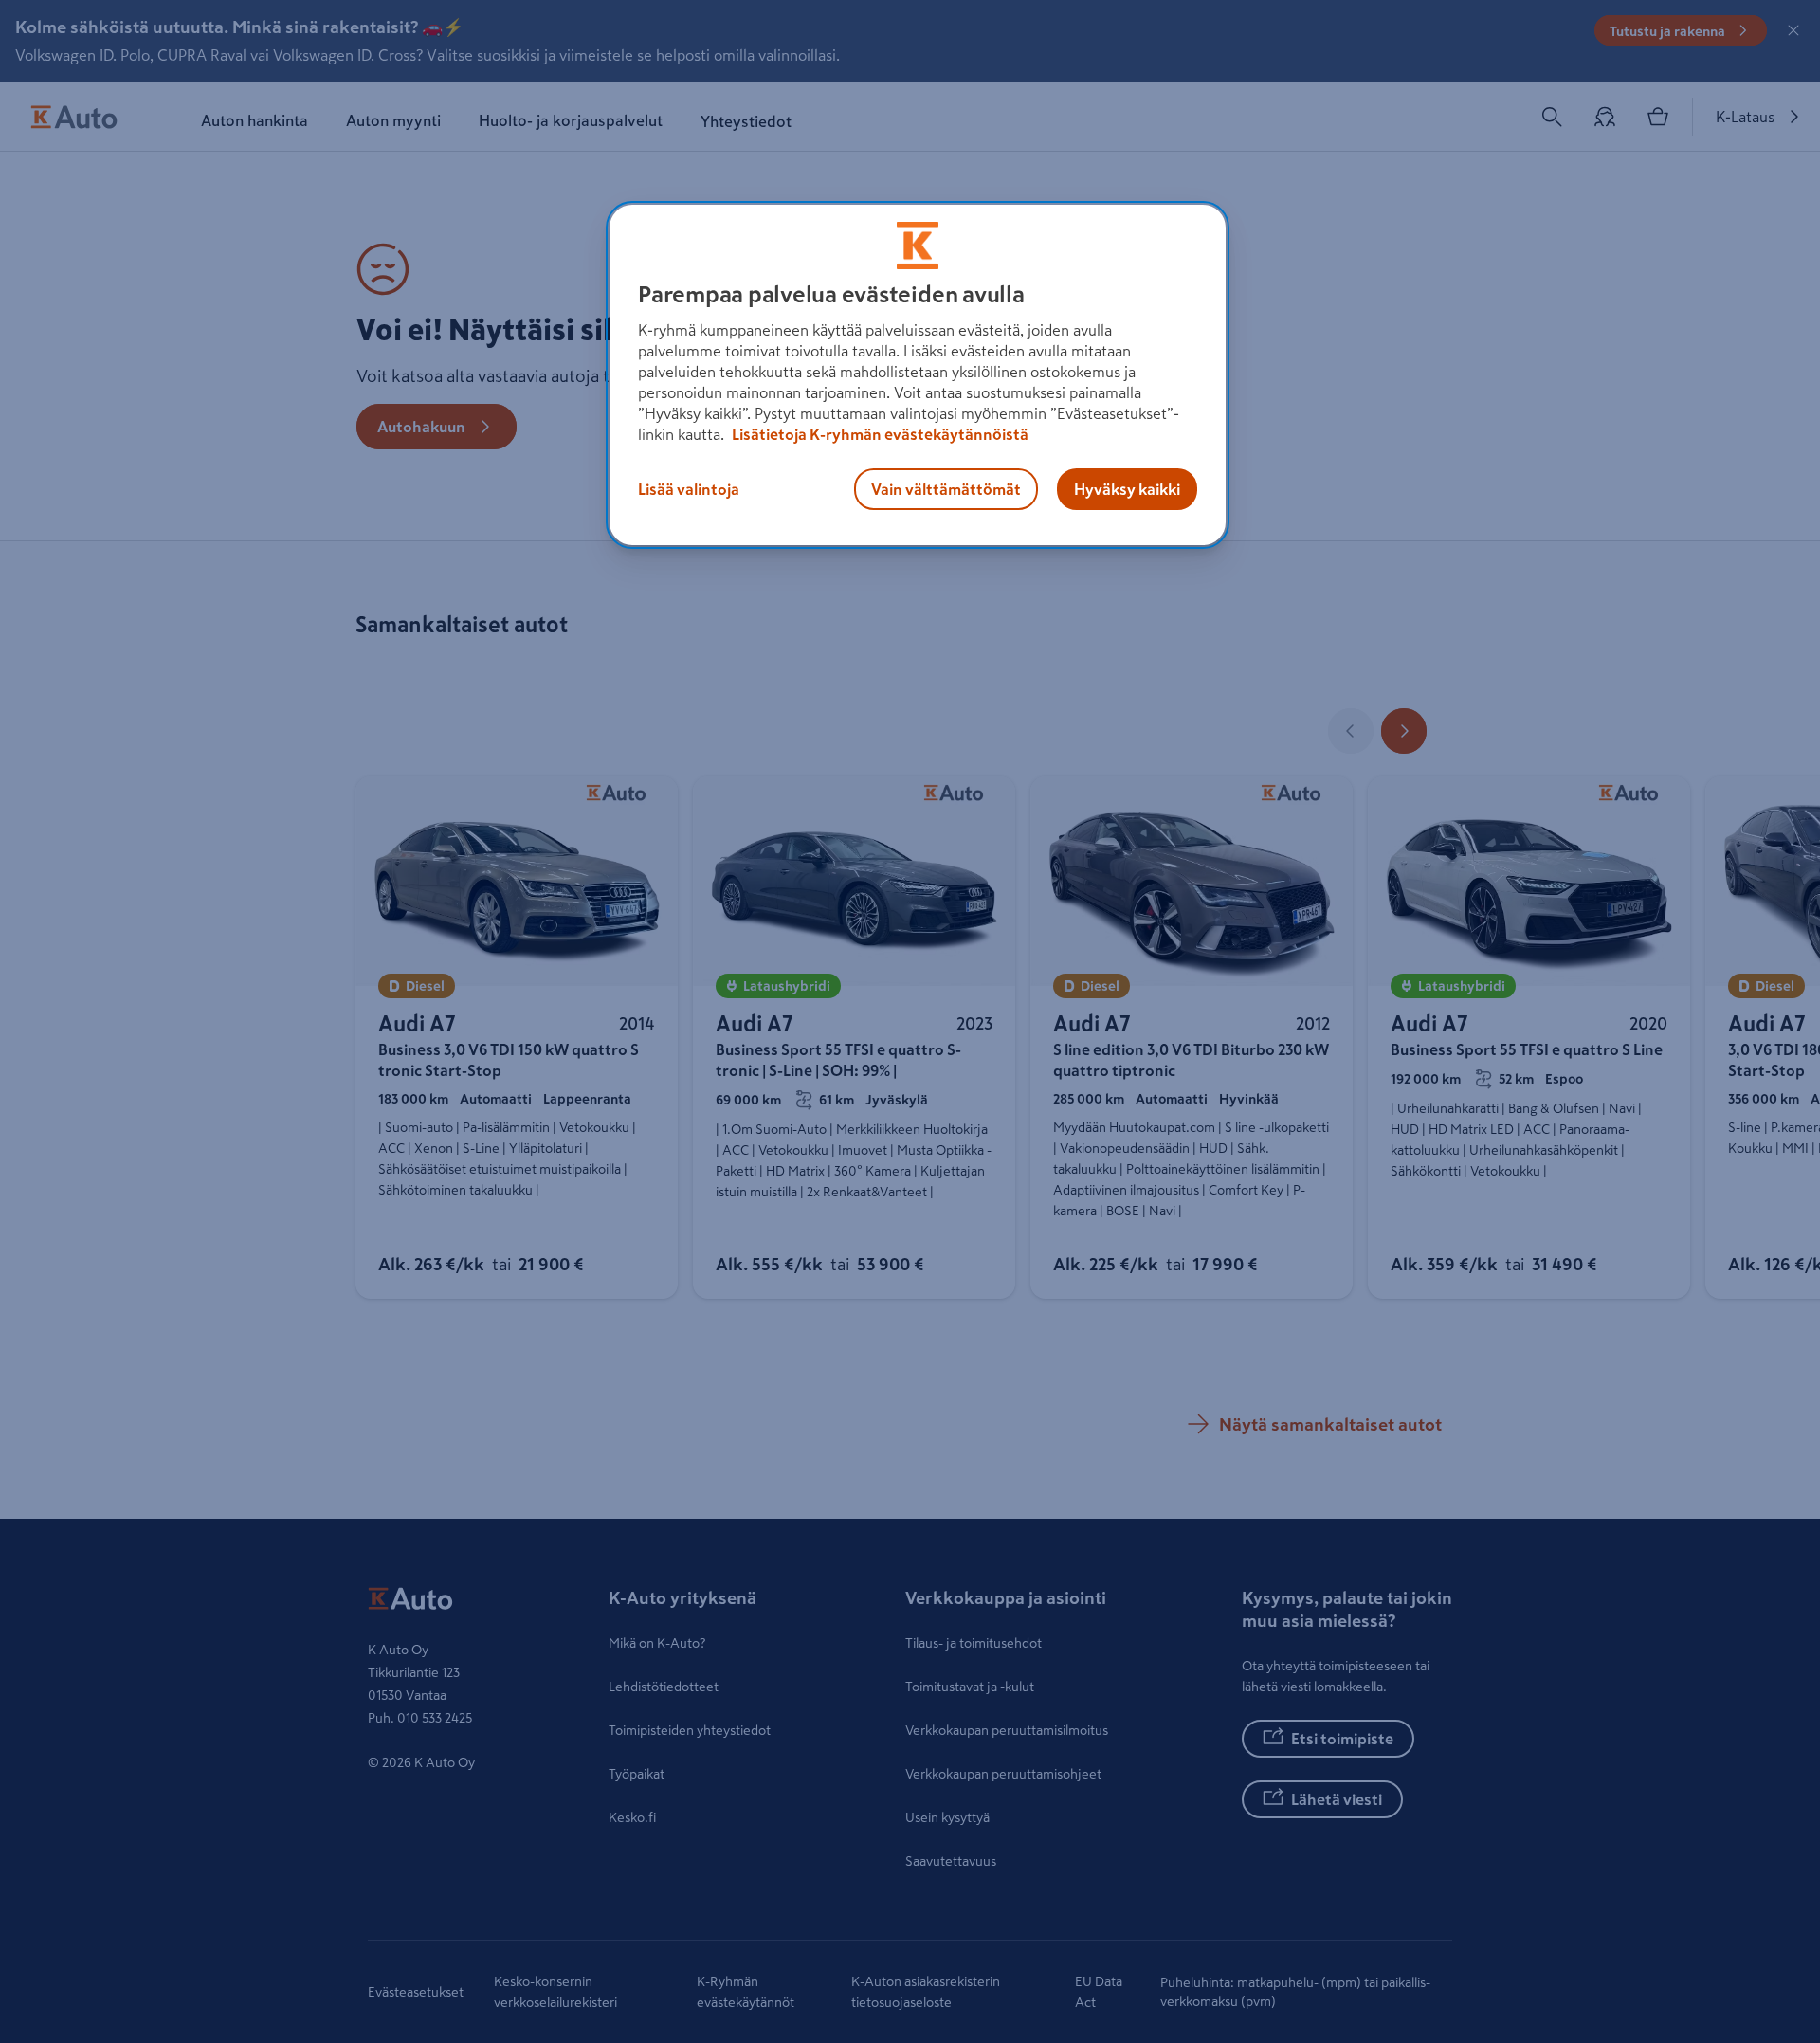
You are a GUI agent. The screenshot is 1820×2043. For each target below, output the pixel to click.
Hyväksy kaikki (1127, 489)
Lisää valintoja (689, 489)
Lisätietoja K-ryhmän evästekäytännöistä (879, 434)
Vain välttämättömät (946, 489)
